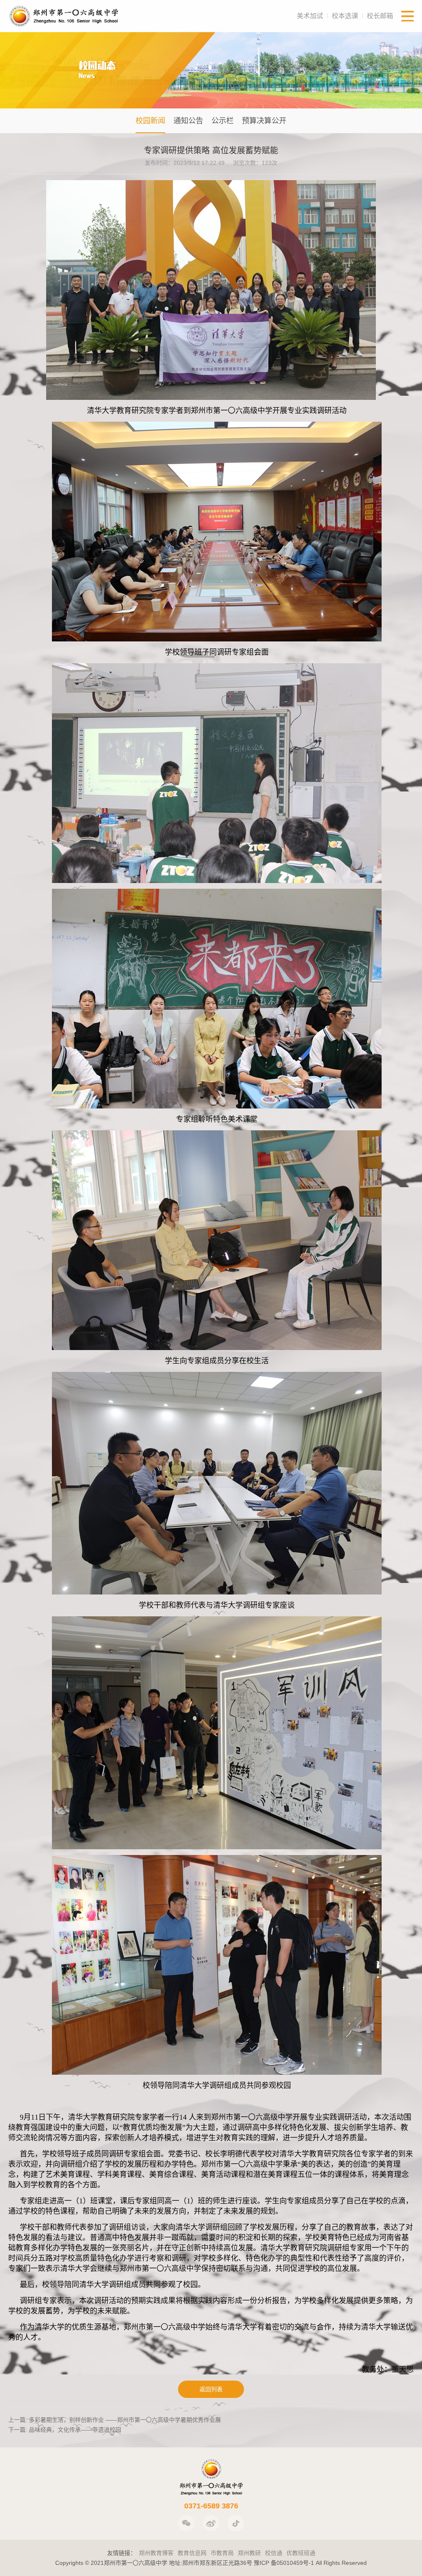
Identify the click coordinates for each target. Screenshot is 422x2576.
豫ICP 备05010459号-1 (284, 2563)
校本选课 (345, 16)
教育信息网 (192, 2553)
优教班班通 (301, 2553)
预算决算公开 (264, 121)
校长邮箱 (380, 16)
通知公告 (188, 121)
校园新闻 (150, 121)
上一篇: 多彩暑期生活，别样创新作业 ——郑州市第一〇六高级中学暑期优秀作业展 (115, 2420)
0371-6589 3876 (211, 2506)
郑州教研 (249, 2553)
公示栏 (223, 121)
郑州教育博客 (156, 2553)
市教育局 (222, 2553)
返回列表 (211, 2389)
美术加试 (310, 16)
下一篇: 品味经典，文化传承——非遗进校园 (65, 2430)
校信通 (274, 2553)
